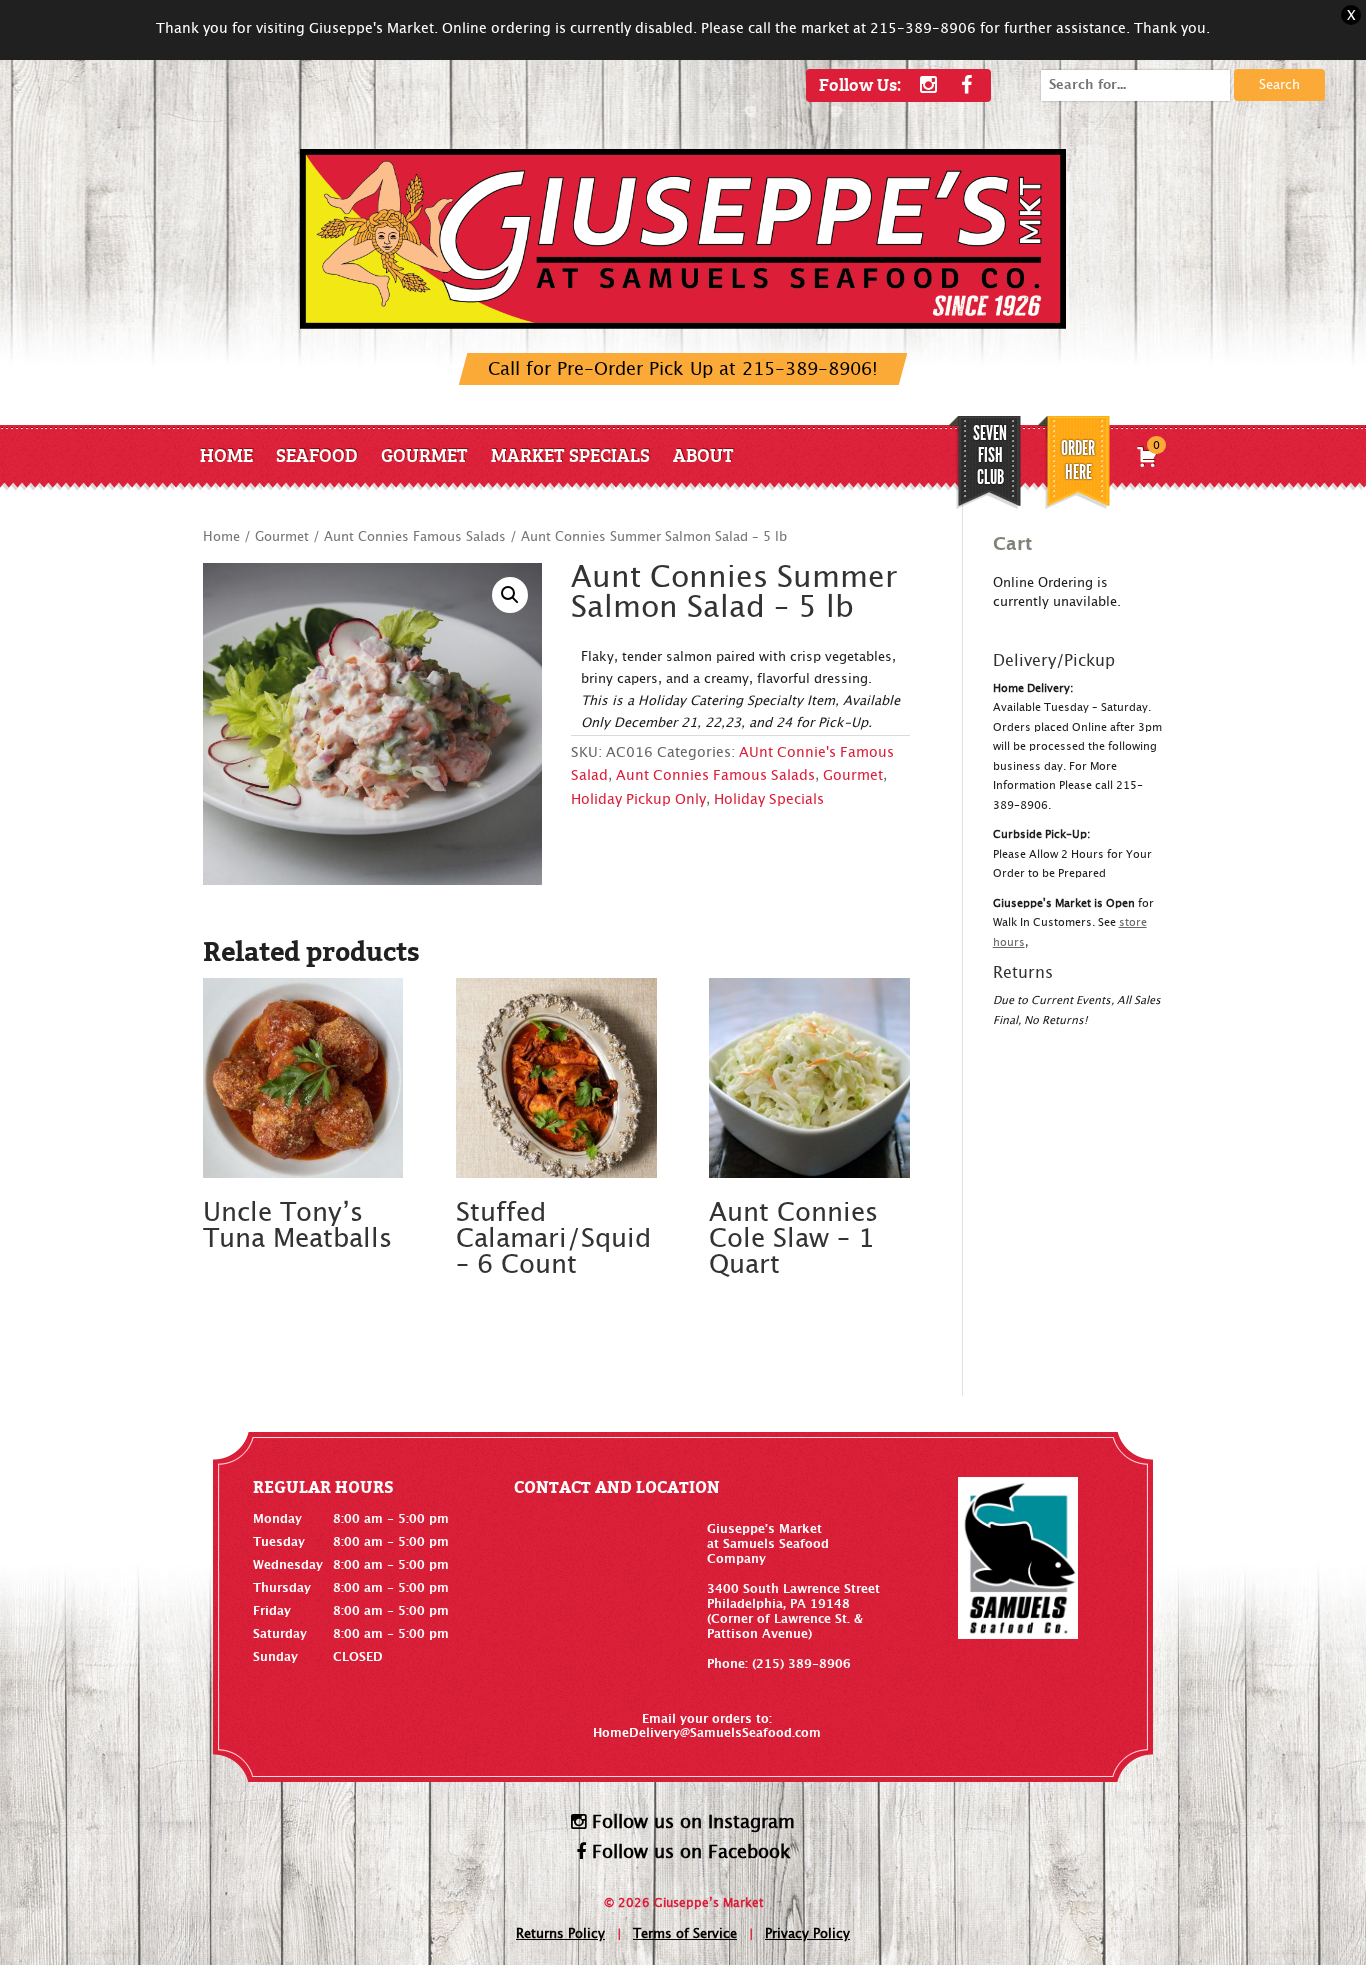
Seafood (317, 454)
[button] (510, 595)
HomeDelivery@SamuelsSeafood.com (707, 1733)
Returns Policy (560, 1934)
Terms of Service (685, 1934)
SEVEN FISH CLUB (990, 455)
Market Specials (570, 454)
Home (226, 454)
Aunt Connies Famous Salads (415, 537)
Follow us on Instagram (690, 1822)
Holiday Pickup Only (638, 800)
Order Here (1078, 460)
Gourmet (424, 454)
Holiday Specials (769, 800)
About (703, 454)
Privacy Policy (807, 1934)
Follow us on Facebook (688, 1852)
